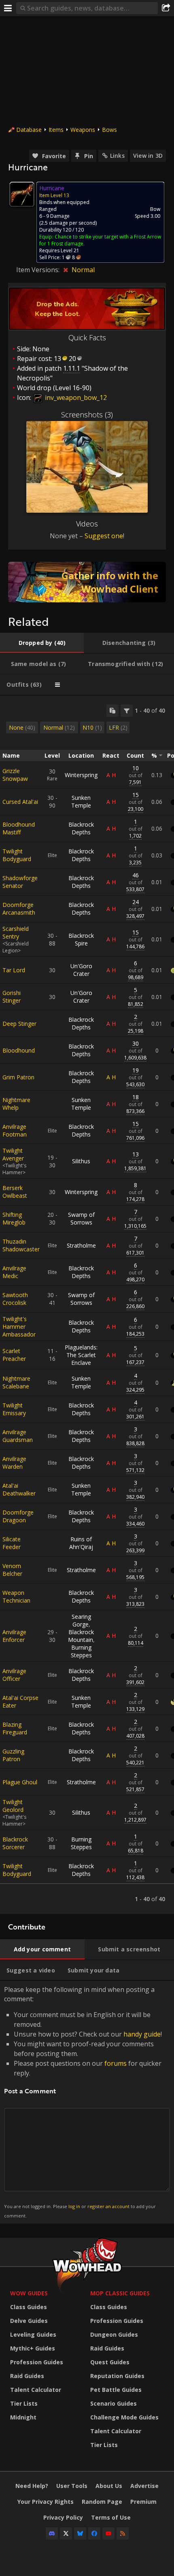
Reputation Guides (117, 2376)
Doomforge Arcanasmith (19, 909)
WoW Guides (29, 2293)
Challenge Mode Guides (124, 2417)
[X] (66, 2533)
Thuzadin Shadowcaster (21, 1245)
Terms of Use (111, 2517)
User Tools (72, 2486)
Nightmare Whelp (16, 1104)
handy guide (142, 2034)
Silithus (81, 1161)
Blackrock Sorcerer (15, 1843)
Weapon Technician (16, 1596)
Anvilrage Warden (14, 1463)
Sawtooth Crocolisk (15, 1299)
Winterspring (81, 775)
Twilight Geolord (13, 1806)
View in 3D (148, 156)
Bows (109, 130)
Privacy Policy (63, 2517)
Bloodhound (19, 1050)
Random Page (102, 2502)
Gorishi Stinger (12, 997)
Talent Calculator (36, 2390)
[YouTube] (108, 2533)
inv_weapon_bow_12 (75, 397)
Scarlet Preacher (14, 1355)
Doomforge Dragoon (18, 1516)
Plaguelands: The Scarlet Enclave (81, 1355)
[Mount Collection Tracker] (87, 582)
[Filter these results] (127, 711)
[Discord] (52, 2533)
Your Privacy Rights (46, 2502)
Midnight (23, 2417)
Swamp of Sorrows (81, 1218)
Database (29, 130)
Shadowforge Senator (20, 882)
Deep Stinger (19, 1024)
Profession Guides (37, 2362)
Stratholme (81, 1245)
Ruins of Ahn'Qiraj (81, 1543)
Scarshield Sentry (16, 932)
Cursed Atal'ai (20, 802)
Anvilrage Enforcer (14, 1636)
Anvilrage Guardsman (18, 1436)
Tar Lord (14, 970)
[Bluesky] (80, 2533)
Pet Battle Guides (116, 2390)
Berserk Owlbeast (15, 1192)
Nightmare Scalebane (16, 1382)
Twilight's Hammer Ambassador (19, 1327)
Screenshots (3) (87, 415)
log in (74, 2206)
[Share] (166, 8)
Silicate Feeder (12, 1543)
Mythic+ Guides (33, 2348)
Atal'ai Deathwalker (19, 1489)
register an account (108, 2206)
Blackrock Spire (81, 939)
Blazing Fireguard (15, 1728)
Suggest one (104, 536)
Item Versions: (39, 270)
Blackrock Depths (81, 828)
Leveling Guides (33, 2334)
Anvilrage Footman (15, 1130)
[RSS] (123, 2533)
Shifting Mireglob (14, 1218)
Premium (143, 2502)
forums (116, 2063)
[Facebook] (94, 2533)
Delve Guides (29, 2321)
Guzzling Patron (13, 1755)
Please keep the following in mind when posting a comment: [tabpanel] (83, 2102)
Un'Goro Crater (81, 970)
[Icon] (22, 194)
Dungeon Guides (114, 2334)
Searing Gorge (81, 1620)
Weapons (83, 130)
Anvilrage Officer (14, 1675)
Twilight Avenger (13, 1154)
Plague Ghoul (20, 1782)
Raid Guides (27, 2376)
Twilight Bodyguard (17, 855)
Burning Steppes (81, 1651)
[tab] (42, 643)
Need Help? (32, 2486)
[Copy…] (112, 711)
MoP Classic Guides (120, 2293)
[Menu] (8, 8)
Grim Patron (18, 1077)
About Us (109, 2486)
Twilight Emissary (14, 1409)
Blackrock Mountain (81, 1636)
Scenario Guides (114, 2403)
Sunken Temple (81, 801)
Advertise (144, 2486)
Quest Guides (110, 2362)
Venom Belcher (12, 1570)
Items (56, 130)
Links (117, 156)
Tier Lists (24, 2403)
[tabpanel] (87, 1305)
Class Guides (29, 2307)
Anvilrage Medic (14, 1272)
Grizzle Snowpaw (15, 775)
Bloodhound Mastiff (19, 828)
